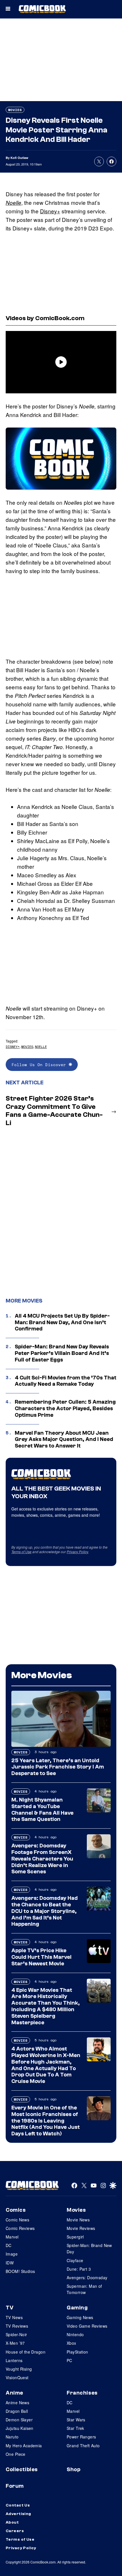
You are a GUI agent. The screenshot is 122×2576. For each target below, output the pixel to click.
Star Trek (75, 2428)
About (12, 2522)
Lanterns (14, 2360)
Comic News (17, 2220)
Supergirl (75, 2237)
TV (10, 2308)
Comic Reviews (20, 2228)
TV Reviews (17, 2326)
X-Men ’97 (15, 2343)
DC (9, 2245)
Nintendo (75, 2334)
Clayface (75, 2260)
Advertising (18, 2514)
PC (70, 2360)
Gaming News (80, 2317)
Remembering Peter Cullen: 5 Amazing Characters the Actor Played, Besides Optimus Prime (65, 1408)
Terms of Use (21, 1552)
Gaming (77, 2308)
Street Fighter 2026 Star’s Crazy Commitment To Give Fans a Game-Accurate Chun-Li (54, 1111)
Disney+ (50, 211)
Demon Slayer (19, 2420)
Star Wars (76, 2420)
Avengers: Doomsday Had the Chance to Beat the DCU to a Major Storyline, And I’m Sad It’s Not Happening (45, 1911)
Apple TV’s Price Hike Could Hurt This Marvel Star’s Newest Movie (41, 1957)
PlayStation (77, 2352)
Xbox (71, 2343)
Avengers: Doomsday (87, 2277)
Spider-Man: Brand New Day (89, 2248)
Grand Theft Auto (83, 2446)
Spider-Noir (16, 2334)
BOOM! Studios (20, 2271)
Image (12, 2254)
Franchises (82, 2393)
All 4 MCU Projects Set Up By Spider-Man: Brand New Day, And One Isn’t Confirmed (62, 1322)
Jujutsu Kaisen (20, 2428)
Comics (16, 2210)
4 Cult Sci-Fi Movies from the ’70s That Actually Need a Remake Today (66, 1381)
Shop (73, 2469)
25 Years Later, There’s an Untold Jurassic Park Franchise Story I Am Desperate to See (58, 1767)
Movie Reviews (81, 2228)
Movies (15, 110)
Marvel (12, 2237)
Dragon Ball (17, 2411)
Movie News (78, 2220)
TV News (14, 2317)
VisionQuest (17, 2377)
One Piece (16, 2454)
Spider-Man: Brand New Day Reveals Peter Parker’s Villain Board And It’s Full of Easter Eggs (62, 1353)
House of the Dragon (26, 2352)
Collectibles (22, 2469)
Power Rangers (81, 2437)
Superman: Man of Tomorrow (84, 2289)
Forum (15, 2486)
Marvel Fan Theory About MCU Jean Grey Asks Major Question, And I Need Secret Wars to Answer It (64, 1440)
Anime (14, 2393)
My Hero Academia (24, 2446)
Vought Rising (19, 2369)
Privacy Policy (77, 1552)
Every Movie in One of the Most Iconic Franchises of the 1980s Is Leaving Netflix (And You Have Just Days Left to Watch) (46, 2121)
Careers (15, 2531)
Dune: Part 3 (79, 2269)
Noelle (13, 203)
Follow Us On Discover (40, 1065)
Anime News (17, 2403)
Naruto (12, 2437)
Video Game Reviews (87, 2326)
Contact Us (18, 2505)
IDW (10, 2263)
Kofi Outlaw (19, 158)
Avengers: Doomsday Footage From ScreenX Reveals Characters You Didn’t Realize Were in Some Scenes (42, 1859)
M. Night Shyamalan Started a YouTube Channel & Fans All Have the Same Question (42, 1810)
